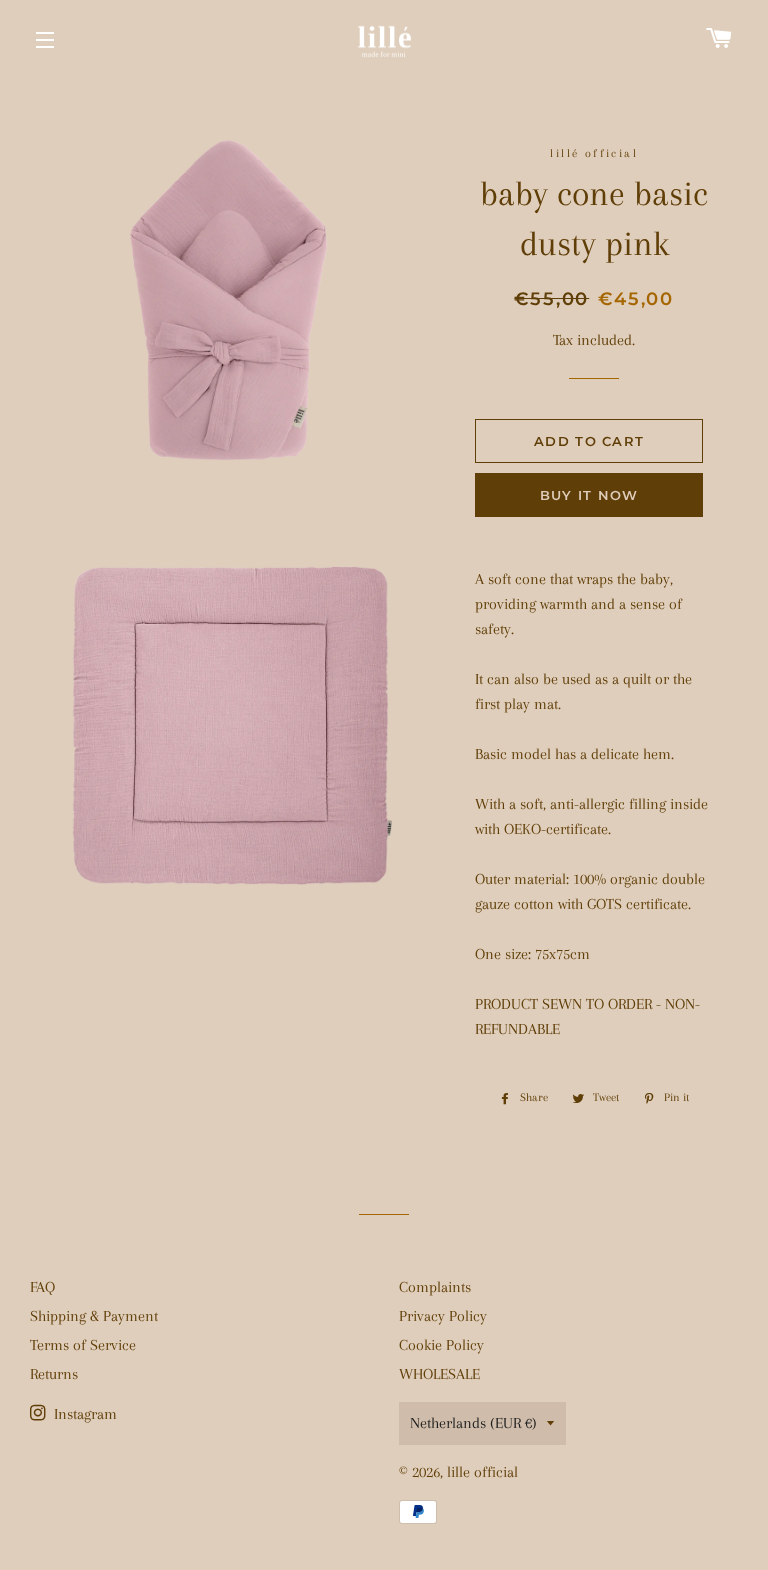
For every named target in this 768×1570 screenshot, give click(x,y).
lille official (482, 1472)
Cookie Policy (441, 1345)
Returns (54, 1374)
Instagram (83, 1414)
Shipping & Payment (94, 1316)
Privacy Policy (443, 1316)
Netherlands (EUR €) (473, 1423)
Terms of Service (83, 1345)
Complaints (435, 1287)
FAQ (42, 1287)
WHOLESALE (439, 1374)
